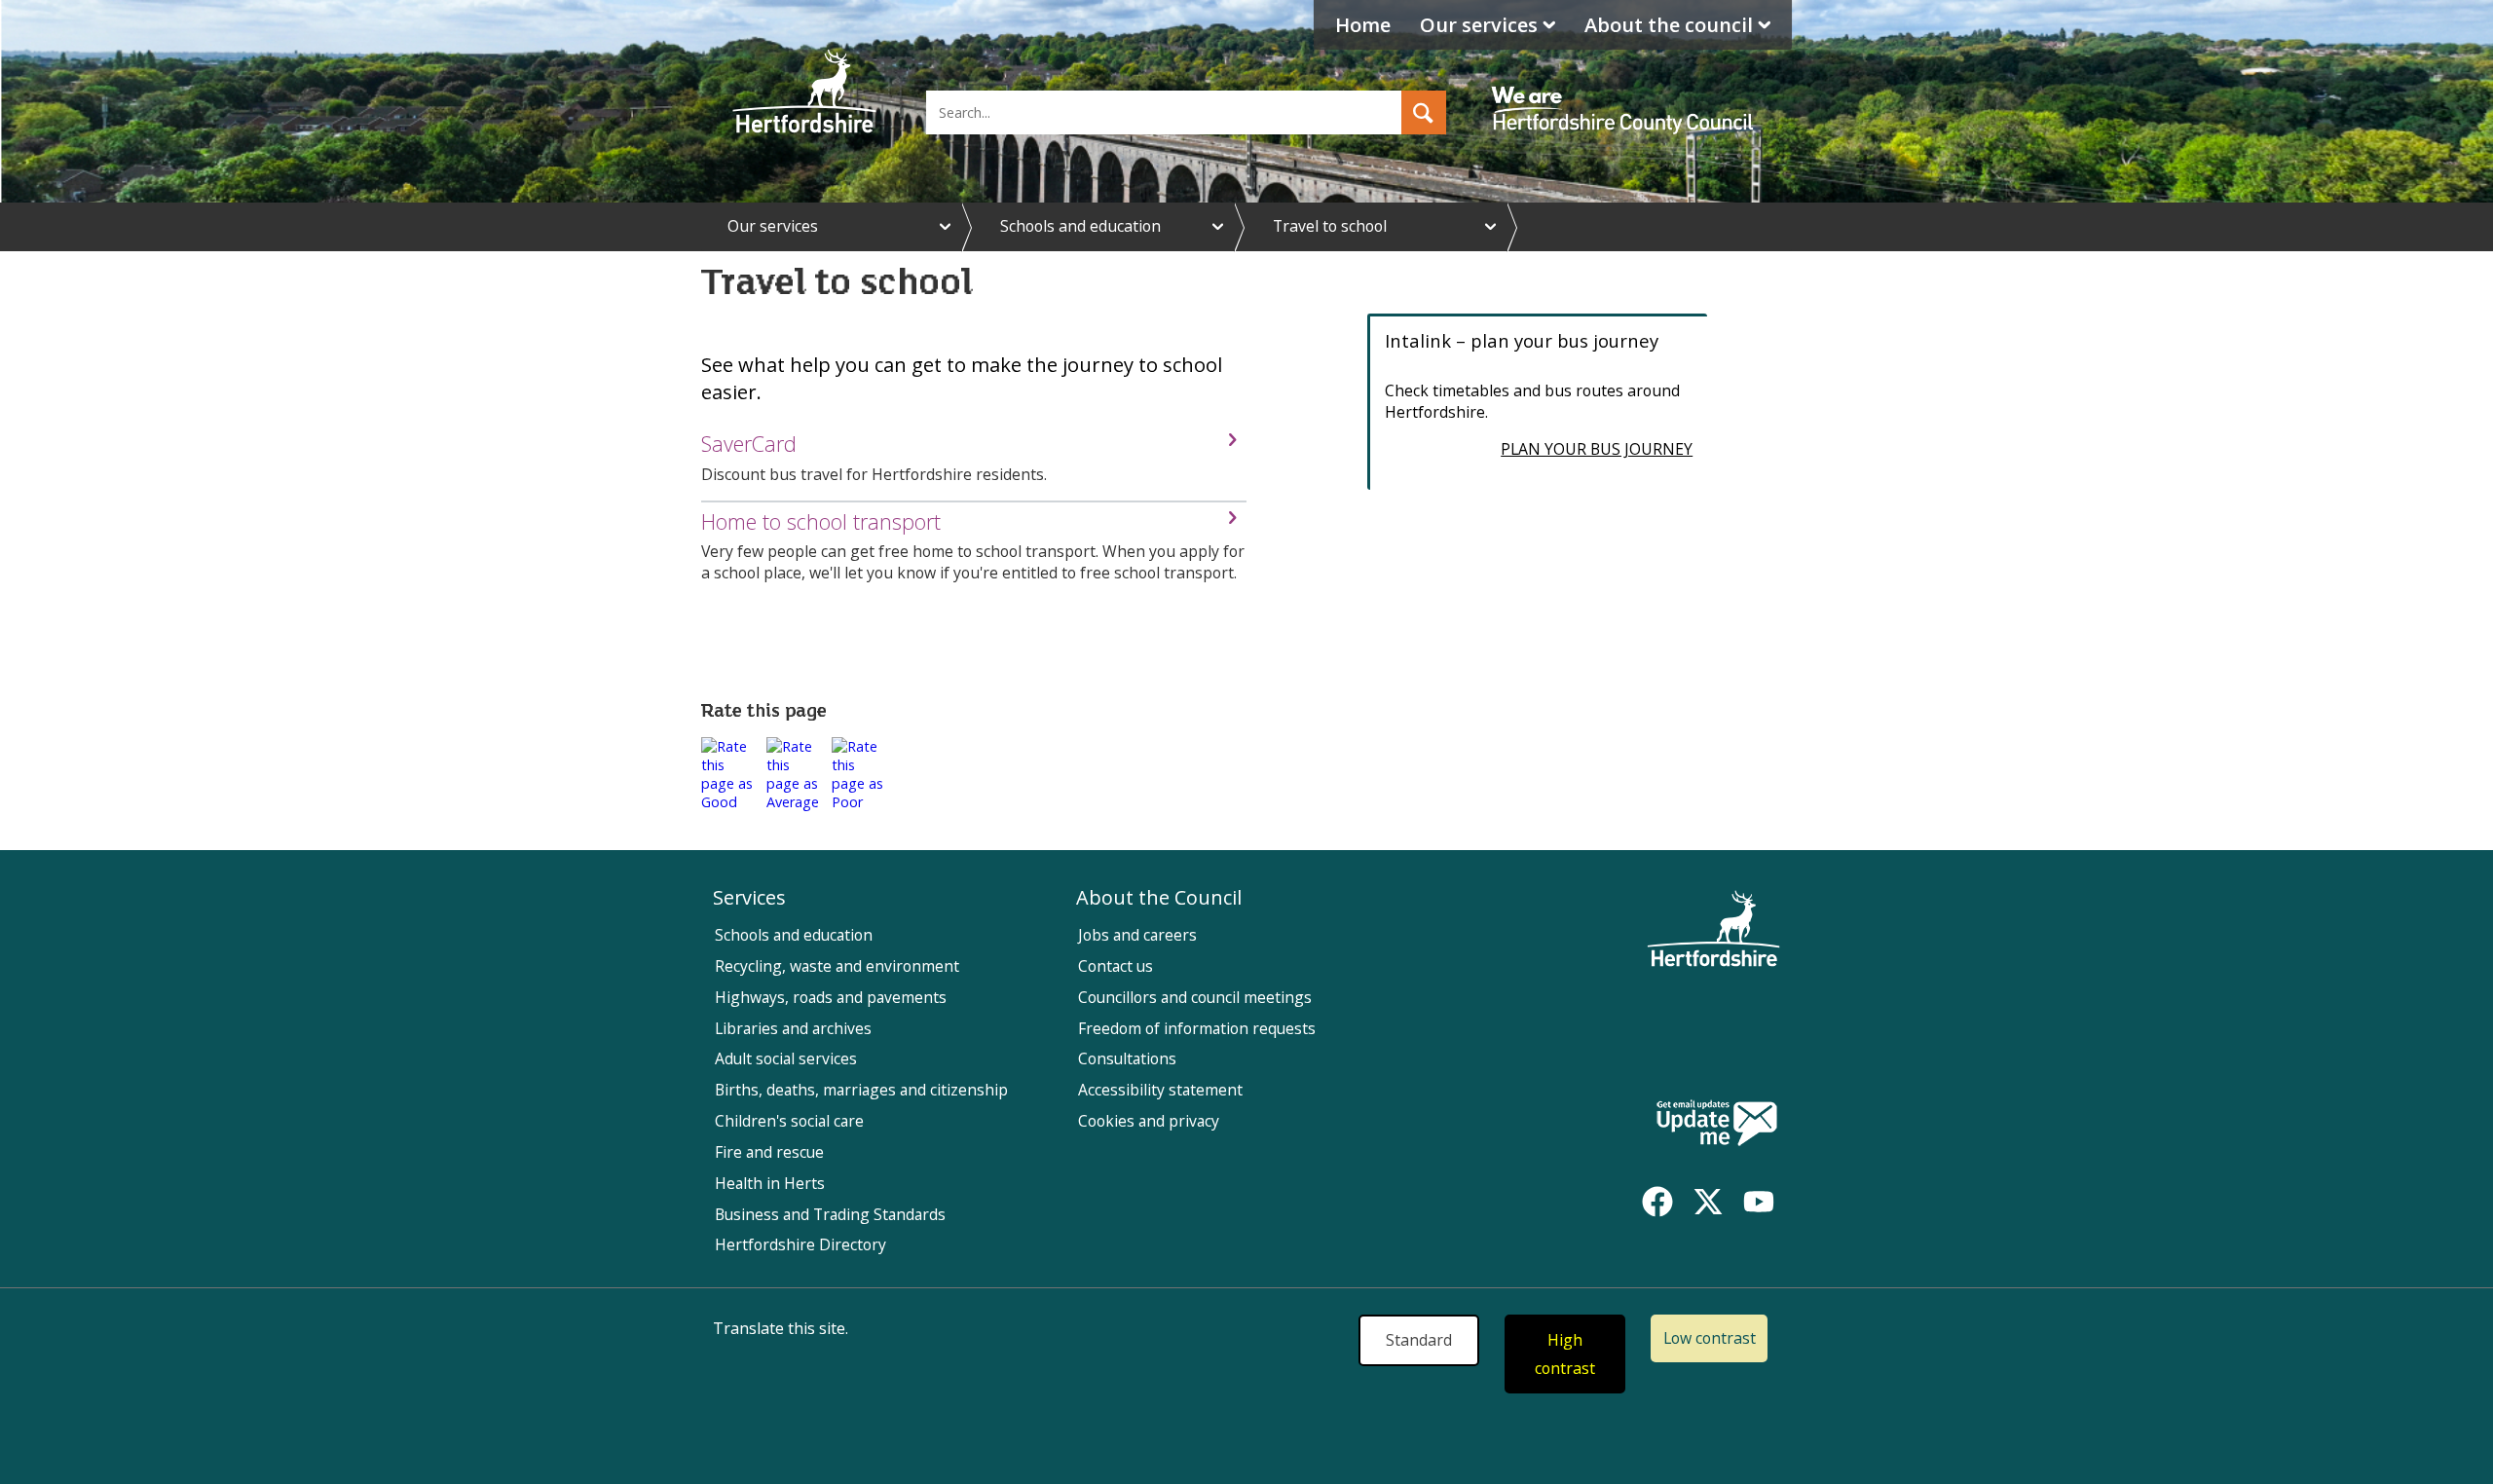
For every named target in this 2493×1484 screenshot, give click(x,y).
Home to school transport (821, 521)
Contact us (1116, 966)
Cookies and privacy (1149, 1121)
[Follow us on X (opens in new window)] (1708, 1202)
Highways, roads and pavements (831, 997)
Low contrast (1710, 1338)
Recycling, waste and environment (837, 966)
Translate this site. (781, 1328)
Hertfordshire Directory (800, 1244)
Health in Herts (770, 1183)
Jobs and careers (1137, 935)
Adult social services (786, 1058)
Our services (1479, 25)
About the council (1669, 25)
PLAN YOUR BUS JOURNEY (1597, 449)
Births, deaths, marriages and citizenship (861, 1090)
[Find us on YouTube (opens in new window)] (1759, 1202)
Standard (1419, 1340)
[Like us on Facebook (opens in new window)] (1657, 1202)
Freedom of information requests (1197, 1028)
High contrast (1565, 1354)
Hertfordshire (804, 93)
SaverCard (749, 444)
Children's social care (789, 1121)
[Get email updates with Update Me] (1717, 1125)
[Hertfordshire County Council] (1625, 93)
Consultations (1127, 1058)
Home (1363, 25)
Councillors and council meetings (1195, 997)
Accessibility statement (1160, 1090)
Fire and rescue (769, 1152)
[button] (1424, 112)
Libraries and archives (793, 1028)
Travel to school (1330, 226)
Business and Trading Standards (830, 1214)
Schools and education (1080, 226)
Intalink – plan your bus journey (1522, 340)
